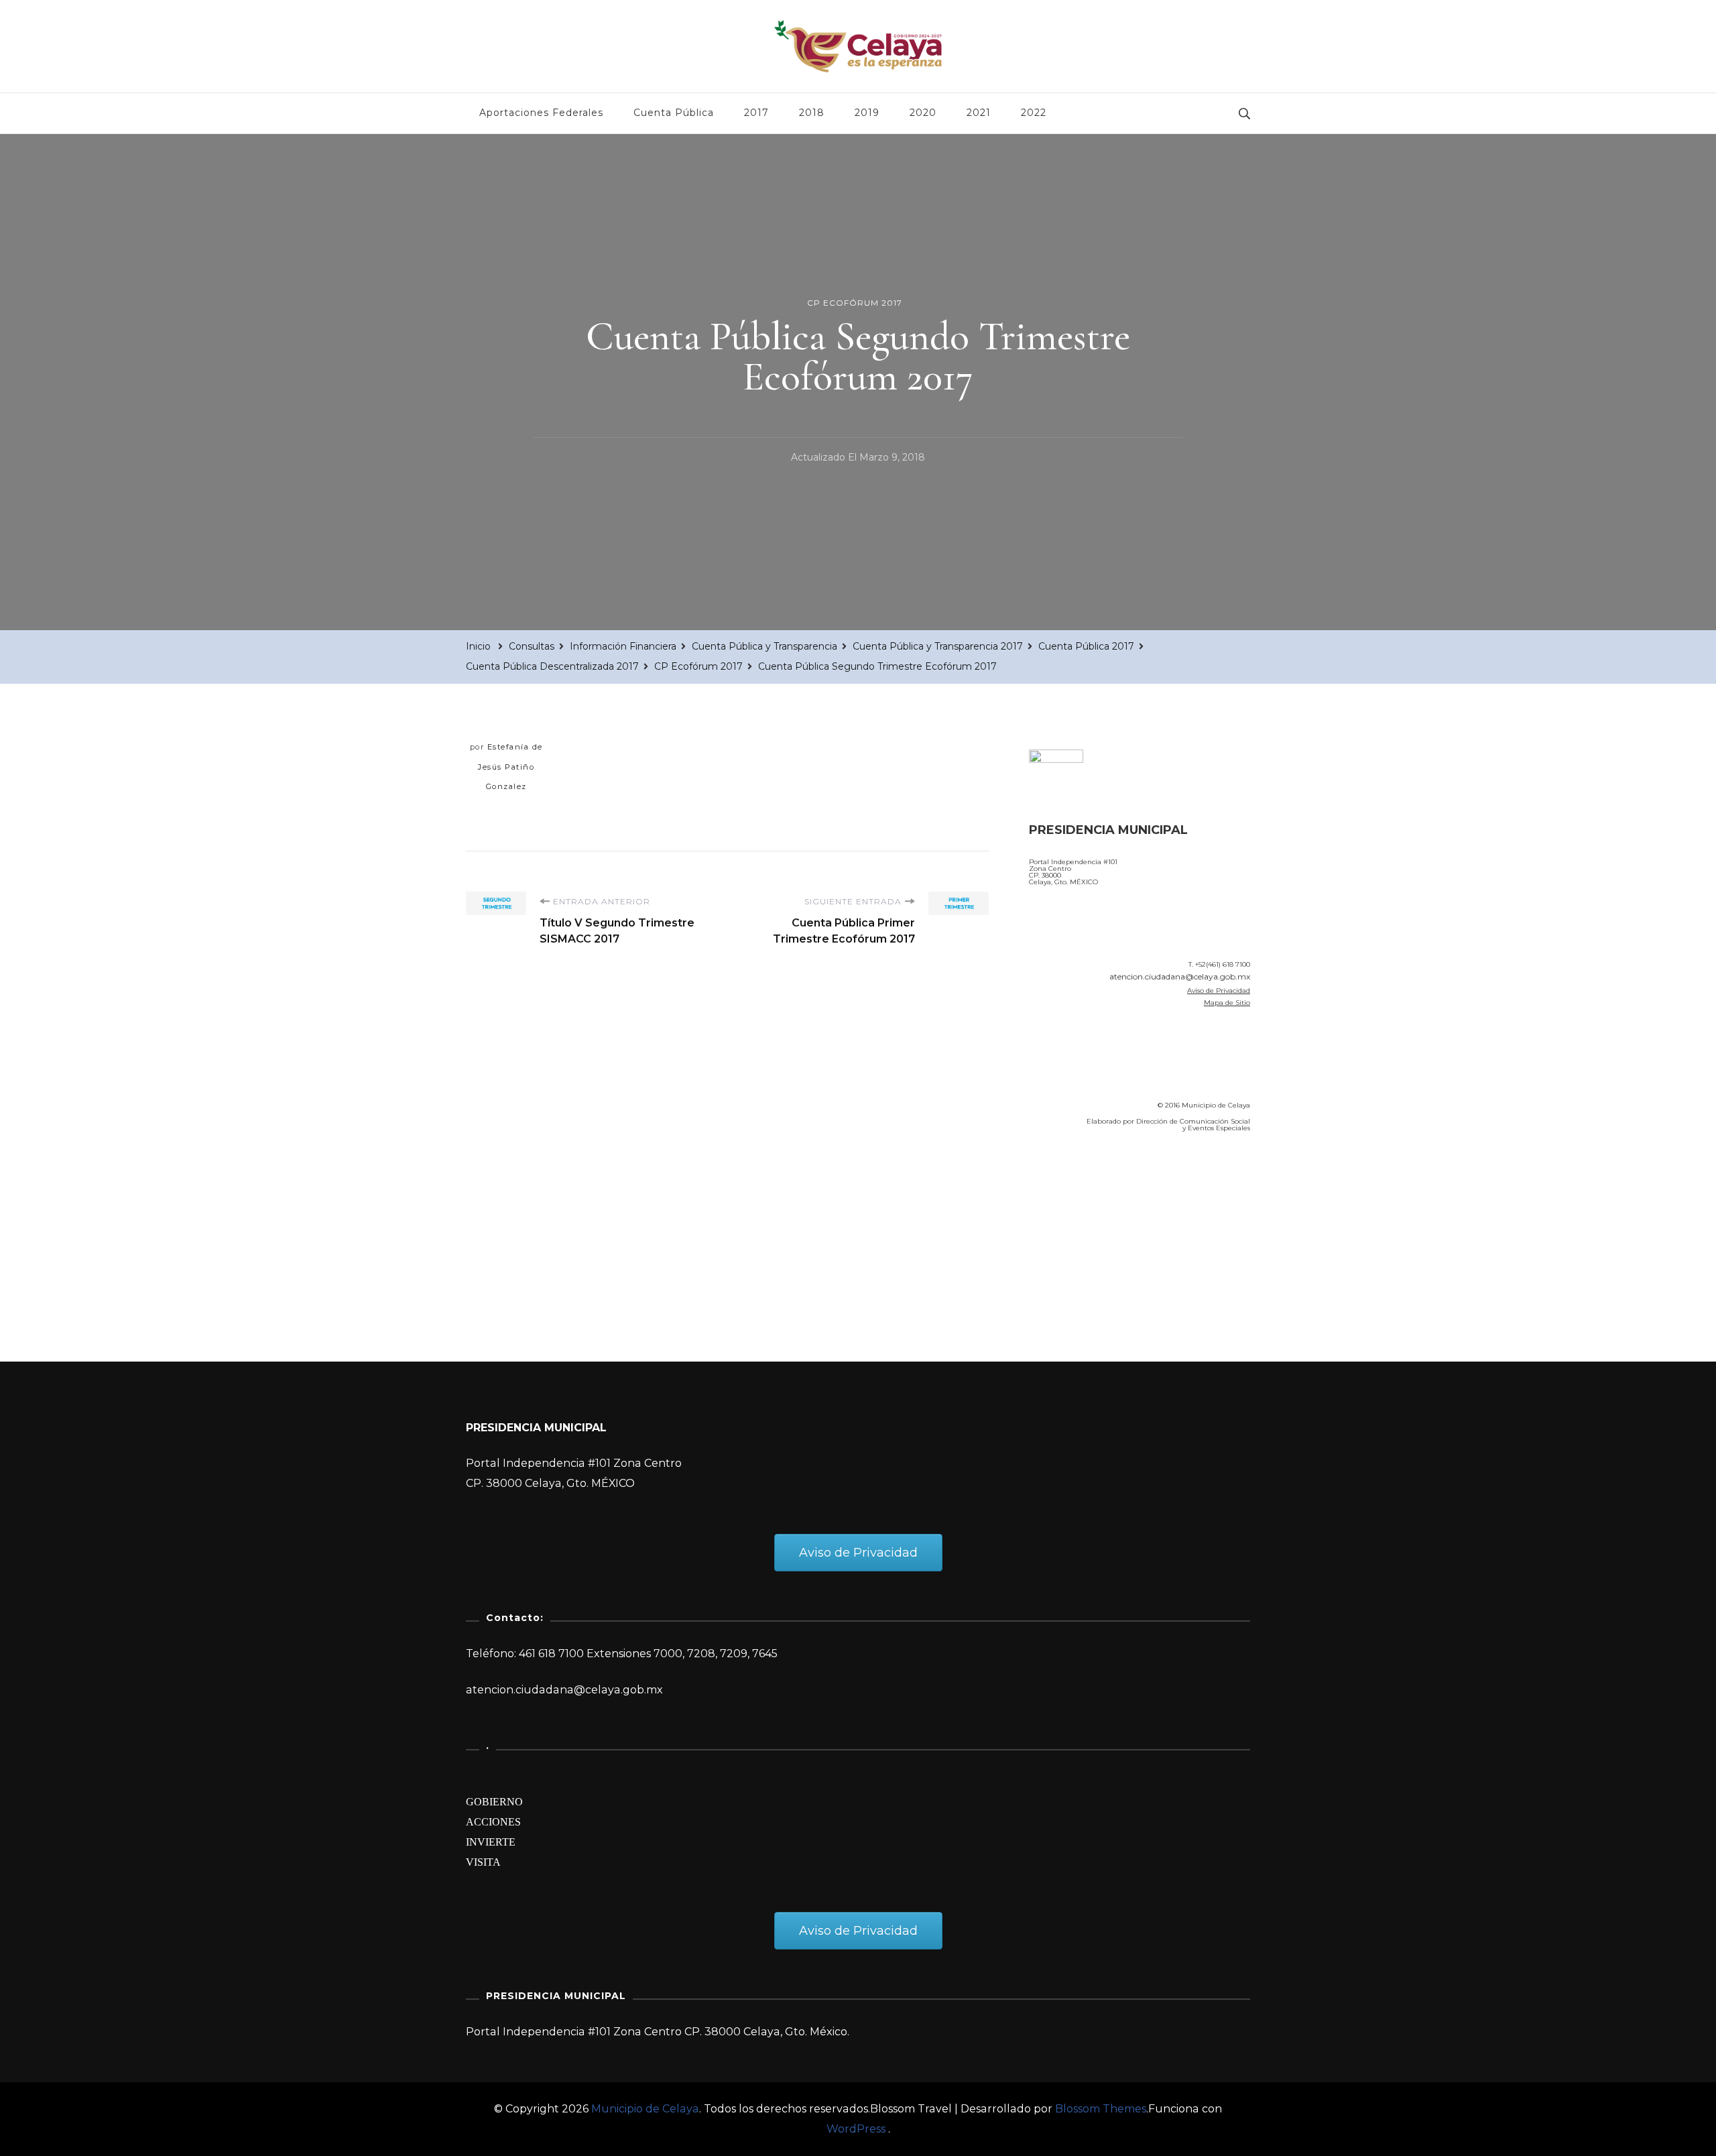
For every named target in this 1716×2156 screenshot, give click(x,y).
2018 (812, 113)
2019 (867, 113)
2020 (923, 113)
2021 (979, 113)
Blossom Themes (1101, 2109)
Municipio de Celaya (645, 2109)
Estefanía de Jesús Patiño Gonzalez (510, 767)
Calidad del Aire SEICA (1100, 1181)
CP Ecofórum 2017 (855, 303)
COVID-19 (1058, 1219)
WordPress (856, 2129)
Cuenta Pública (674, 113)
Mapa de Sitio (1227, 1003)
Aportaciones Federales (541, 113)
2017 (756, 113)
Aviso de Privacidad (1219, 991)
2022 (1034, 113)
